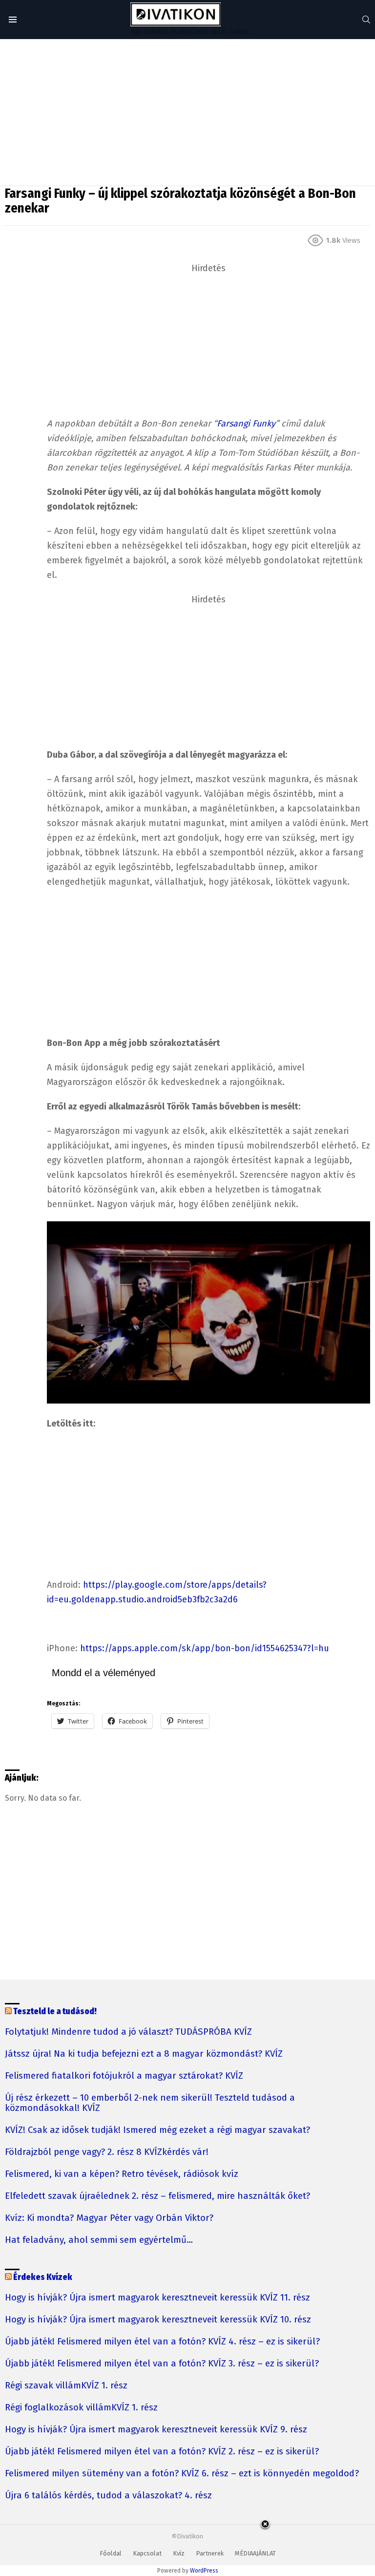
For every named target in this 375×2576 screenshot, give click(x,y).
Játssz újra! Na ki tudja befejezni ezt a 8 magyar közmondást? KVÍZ (144, 2054)
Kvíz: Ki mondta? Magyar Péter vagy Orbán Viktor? (109, 2218)
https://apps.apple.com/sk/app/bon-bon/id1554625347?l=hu (205, 1648)
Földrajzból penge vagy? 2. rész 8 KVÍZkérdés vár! (107, 2152)
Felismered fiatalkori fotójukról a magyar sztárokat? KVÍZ (124, 2076)
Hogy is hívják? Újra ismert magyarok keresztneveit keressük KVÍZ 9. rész (156, 2430)
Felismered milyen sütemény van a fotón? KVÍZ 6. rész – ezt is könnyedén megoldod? (182, 2474)
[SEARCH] (366, 20)
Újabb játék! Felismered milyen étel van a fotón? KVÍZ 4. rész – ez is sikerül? (162, 2342)
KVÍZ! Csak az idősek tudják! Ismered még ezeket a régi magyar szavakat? (157, 2130)
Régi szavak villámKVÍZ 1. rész (66, 2386)
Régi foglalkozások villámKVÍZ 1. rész (81, 2408)
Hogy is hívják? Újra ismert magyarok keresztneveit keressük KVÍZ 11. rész (157, 2298)
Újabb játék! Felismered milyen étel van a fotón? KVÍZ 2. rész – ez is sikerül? (162, 2452)
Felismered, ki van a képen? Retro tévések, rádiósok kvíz (122, 2174)
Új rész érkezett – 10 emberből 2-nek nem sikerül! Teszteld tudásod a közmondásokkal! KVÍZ (150, 2103)
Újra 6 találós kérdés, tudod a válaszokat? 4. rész (108, 2496)
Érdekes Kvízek (43, 2277)
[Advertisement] (187, 112)
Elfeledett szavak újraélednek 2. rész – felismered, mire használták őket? (157, 2196)
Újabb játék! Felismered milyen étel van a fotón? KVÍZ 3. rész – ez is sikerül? (162, 2364)
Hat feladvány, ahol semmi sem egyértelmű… (99, 2240)
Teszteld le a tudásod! (55, 2012)
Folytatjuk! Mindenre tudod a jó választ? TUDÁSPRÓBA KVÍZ (128, 2032)
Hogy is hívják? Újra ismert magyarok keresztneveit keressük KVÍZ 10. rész (158, 2320)
